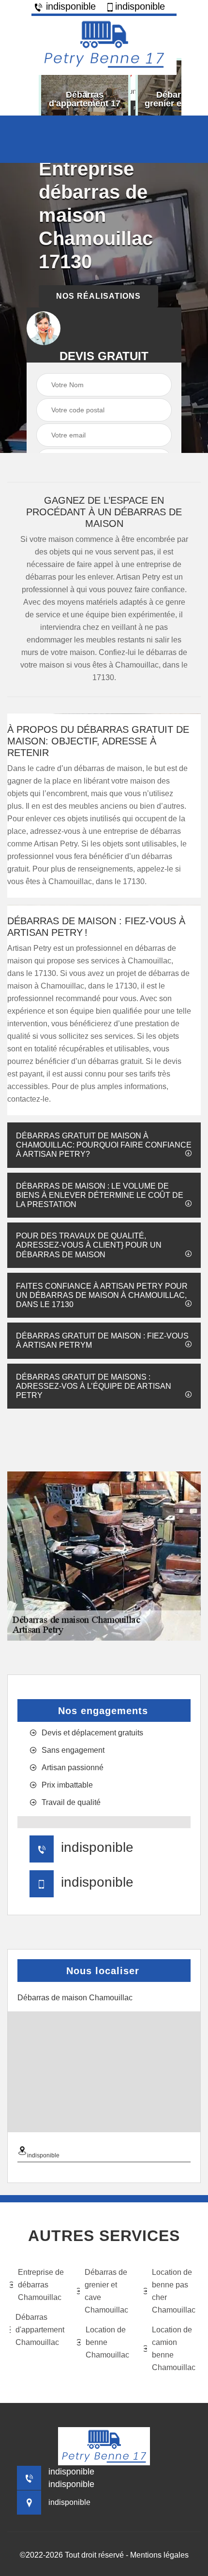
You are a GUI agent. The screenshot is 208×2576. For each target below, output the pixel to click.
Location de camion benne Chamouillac (174, 2349)
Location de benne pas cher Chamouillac (174, 2291)
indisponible (69, 6)
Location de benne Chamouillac (107, 2342)
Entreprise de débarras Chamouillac (41, 2285)
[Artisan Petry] (104, 44)
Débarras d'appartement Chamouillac (40, 2330)
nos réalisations (98, 296)
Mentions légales (159, 2555)
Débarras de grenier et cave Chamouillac (106, 2291)
